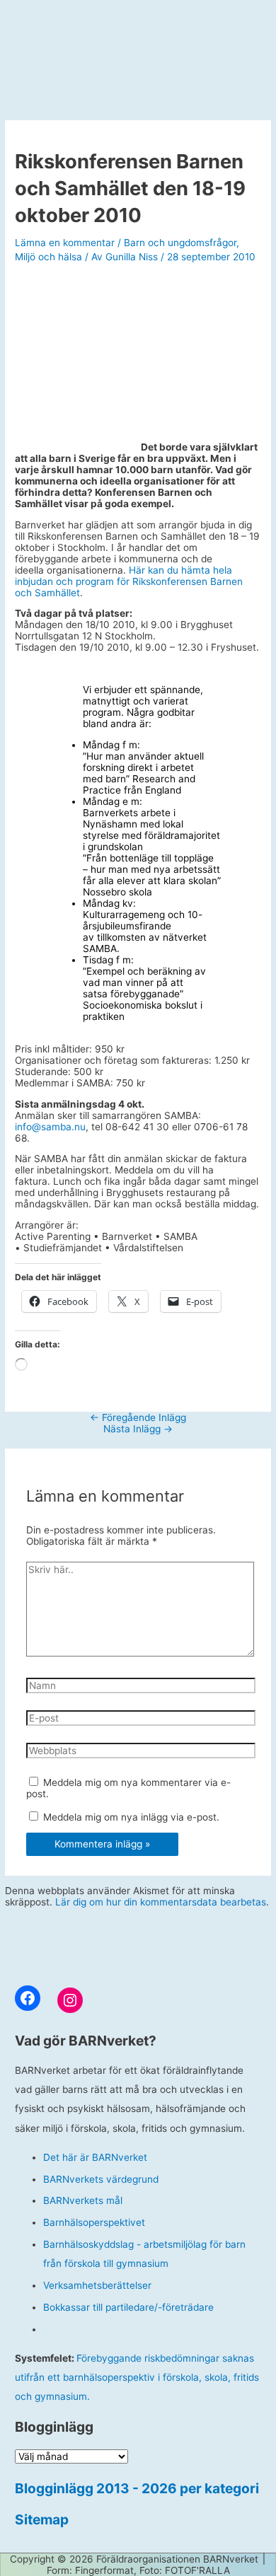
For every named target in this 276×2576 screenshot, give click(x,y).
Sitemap (42, 2519)
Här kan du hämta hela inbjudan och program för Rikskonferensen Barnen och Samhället (129, 581)
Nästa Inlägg (138, 1429)
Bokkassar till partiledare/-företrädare (128, 2307)
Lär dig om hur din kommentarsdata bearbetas (161, 1902)
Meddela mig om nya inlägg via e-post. (131, 1817)
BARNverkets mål (83, 2200)
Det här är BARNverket (95, 2157)
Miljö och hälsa (48, 257)
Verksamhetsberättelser (97, 2285)
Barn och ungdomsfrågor (180, 243)
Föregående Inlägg (138, 1417)
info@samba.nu (50, 1127)
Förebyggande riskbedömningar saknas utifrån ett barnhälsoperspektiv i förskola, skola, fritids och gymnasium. (137, 2378)
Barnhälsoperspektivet (94, 2222)
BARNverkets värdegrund (101, 2179)
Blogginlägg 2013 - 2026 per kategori (137, 2488)
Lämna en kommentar (65, 243)
